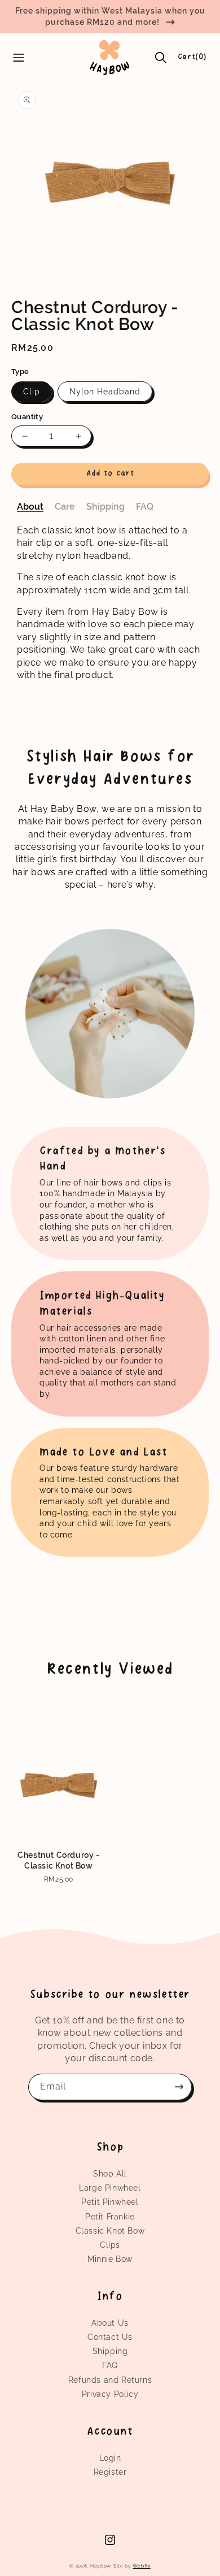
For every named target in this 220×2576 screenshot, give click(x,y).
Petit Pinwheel (110, 2202)
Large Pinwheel (110, 2188)
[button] (161, 58)
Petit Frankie (110, 2217)
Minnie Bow (110, 2259)
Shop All (110, 2174)
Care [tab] (65, 507)
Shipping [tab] (105, 507)
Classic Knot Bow (110, 2231)
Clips (110, 2245)
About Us (110, 2323)
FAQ (110, 2365)
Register (110, 2472)
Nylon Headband (105, 392)
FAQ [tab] (145, 507)
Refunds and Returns (110, 2380)
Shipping (110, 2351)
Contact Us (110, 2337)
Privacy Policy (110, 2394)
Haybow (101, 2566)
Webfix (141, 2566)
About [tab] (30, 507)
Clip (32, 392)
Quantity (27, 417)
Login (110, 2458)
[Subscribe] (179, 2087)
